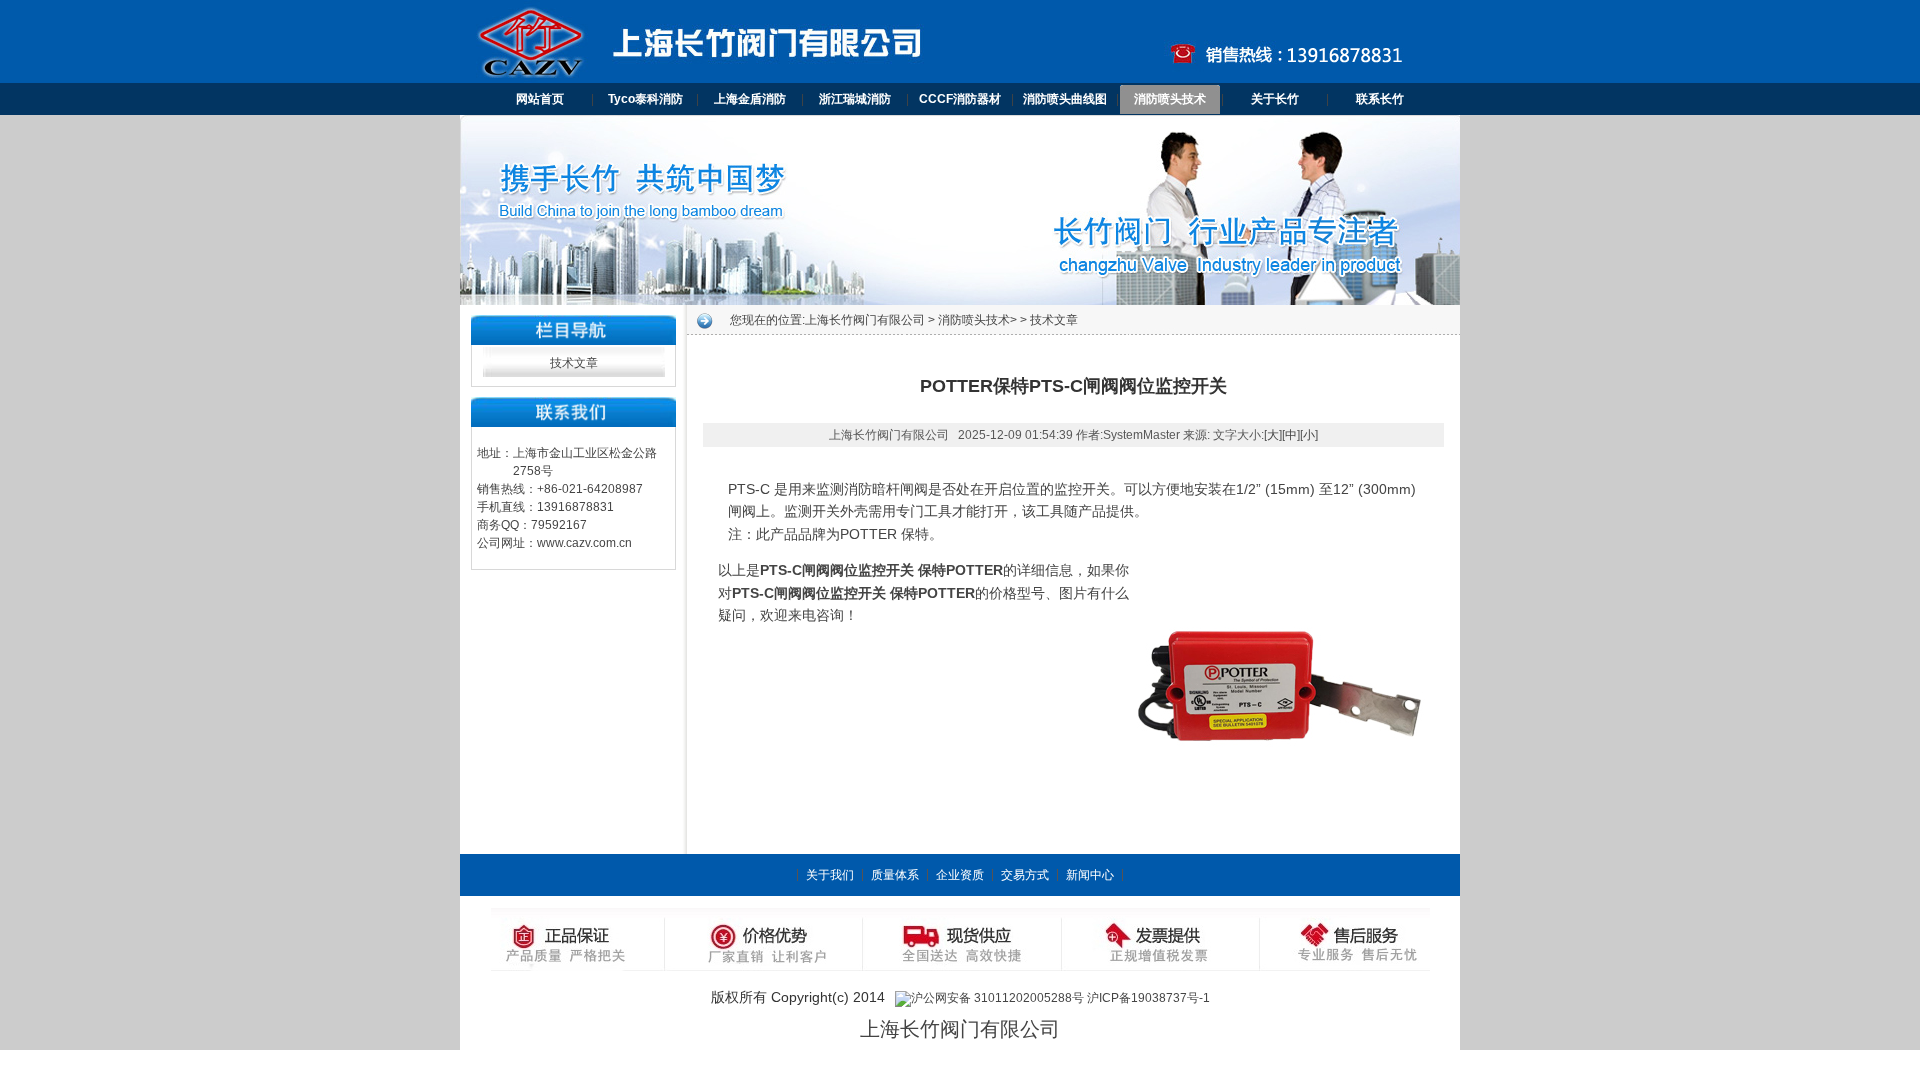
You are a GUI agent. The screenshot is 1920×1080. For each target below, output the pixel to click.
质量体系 (895, 875)
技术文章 (574, 363)
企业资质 (960, 875)
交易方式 (1025, 875)
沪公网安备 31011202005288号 (997, 998)
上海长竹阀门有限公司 (865, 320)
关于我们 (830, 875)
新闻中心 (1090, 875)
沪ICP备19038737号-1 (1148, 998)
